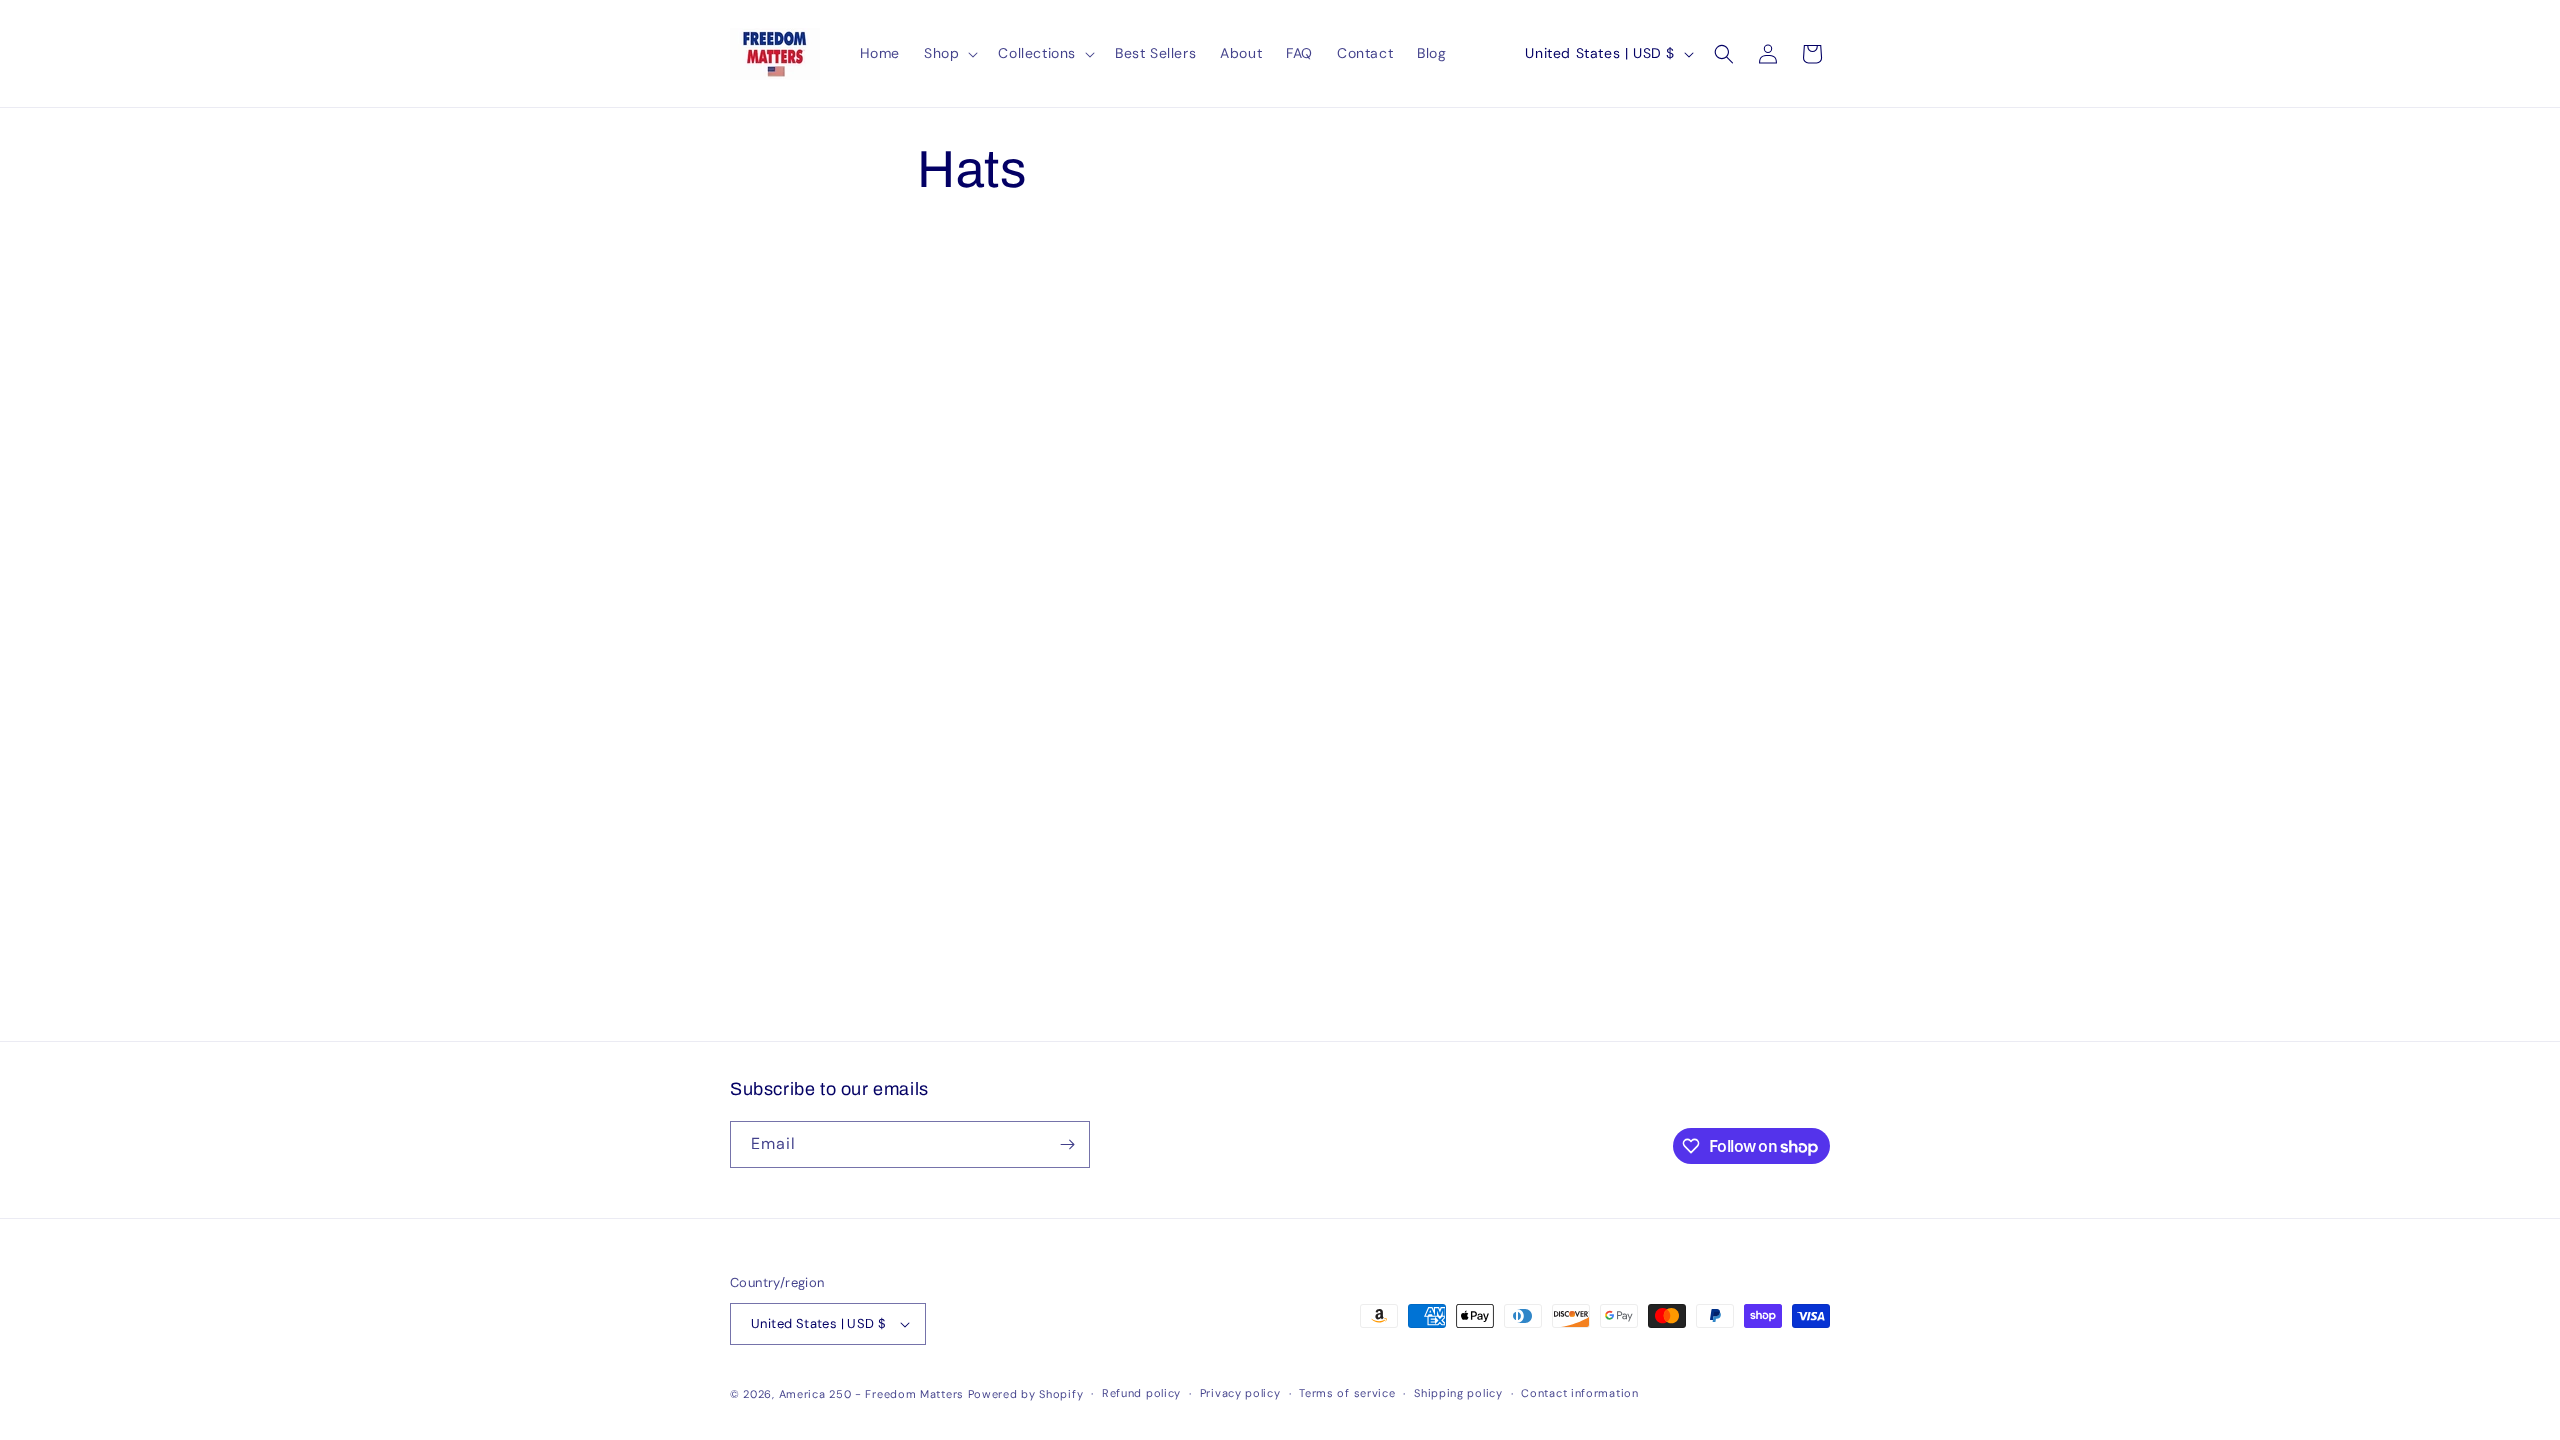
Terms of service (1347, 1393)
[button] (949, 53)
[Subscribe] (1067, 1144)
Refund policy (1141, 1393)
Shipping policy (1458, 1393)
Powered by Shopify (1026, 1394)
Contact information (1579, 1393)
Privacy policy (1240, 1393)
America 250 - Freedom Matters (873, 1394)
